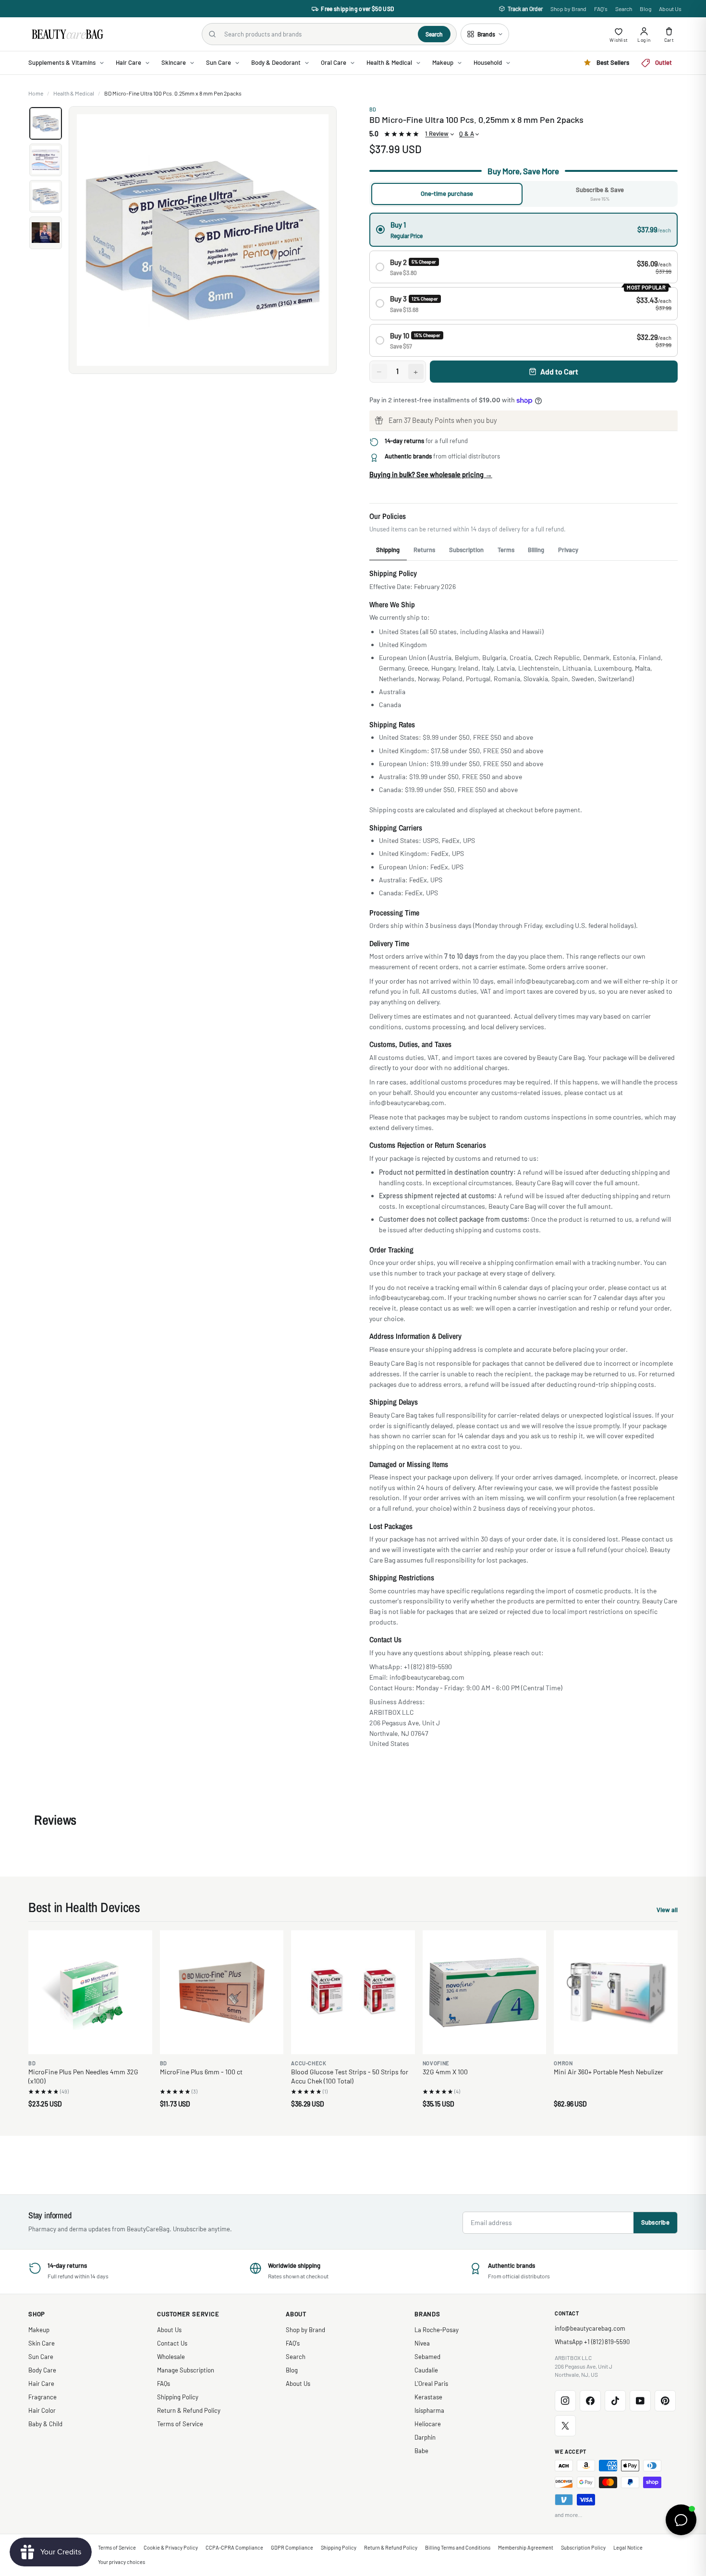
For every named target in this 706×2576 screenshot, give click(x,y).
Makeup (39, 2330)
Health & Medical (74, 93)
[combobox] (317, 34)
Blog (645, 9)
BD (373, 109)
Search (624, 9)
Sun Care (41, 2357)
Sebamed (427, 2357)
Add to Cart (559, 371)
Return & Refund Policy (189, 2410)
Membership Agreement (526, 2547)
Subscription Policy (583, 2547)
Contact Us (172, 2343)
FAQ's (601, 9)
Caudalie (426, 2370)
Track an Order (525, 9)
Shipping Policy (178, 2397)
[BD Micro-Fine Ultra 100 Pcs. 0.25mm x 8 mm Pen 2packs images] (203, 240)
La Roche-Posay (437, 2330)
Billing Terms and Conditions (458, 2547)
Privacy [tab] (568, 550)
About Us (670, 9)
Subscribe (655, 2222)
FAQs (164, 2383)
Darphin (425, 2437)
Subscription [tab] (466, 550)
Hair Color (42, 2410)
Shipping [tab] (388, 550)
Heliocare (428, 2424)
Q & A (467, 133)
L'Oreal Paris (431, 2383)
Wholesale (171, 2357)
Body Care (42, 2370)
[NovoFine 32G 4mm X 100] (485, 1992)
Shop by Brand (568, 9)
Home (36, 93)
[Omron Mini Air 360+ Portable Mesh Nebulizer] (616, 1992)
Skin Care (42, 2343)
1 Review (437, 133)
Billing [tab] (536, 550)
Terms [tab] (506, 550)
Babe (421, 2451)
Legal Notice (628, 2547)
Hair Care (41, 2383)
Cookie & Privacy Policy (171, 2547)
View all (667, 1911)
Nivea (422, 2343)
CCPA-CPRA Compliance (234, 2547)
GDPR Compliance (292, 2547)
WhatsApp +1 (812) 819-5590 (592, 2342)
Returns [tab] (424, 550)
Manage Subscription (186, 2370)
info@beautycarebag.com (590, 2328)
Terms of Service (180, 2424)
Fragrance (43, 2397)
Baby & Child (45, 2424)
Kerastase (428, 2397)
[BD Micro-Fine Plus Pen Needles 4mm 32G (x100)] (90, 1992)
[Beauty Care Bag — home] (67, 34)
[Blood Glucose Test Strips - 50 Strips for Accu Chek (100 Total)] (353, 1992)
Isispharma (429, 2410)
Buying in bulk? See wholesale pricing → (431, 474)
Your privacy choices (122, 2562)
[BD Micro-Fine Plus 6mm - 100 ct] (222, 1992)
